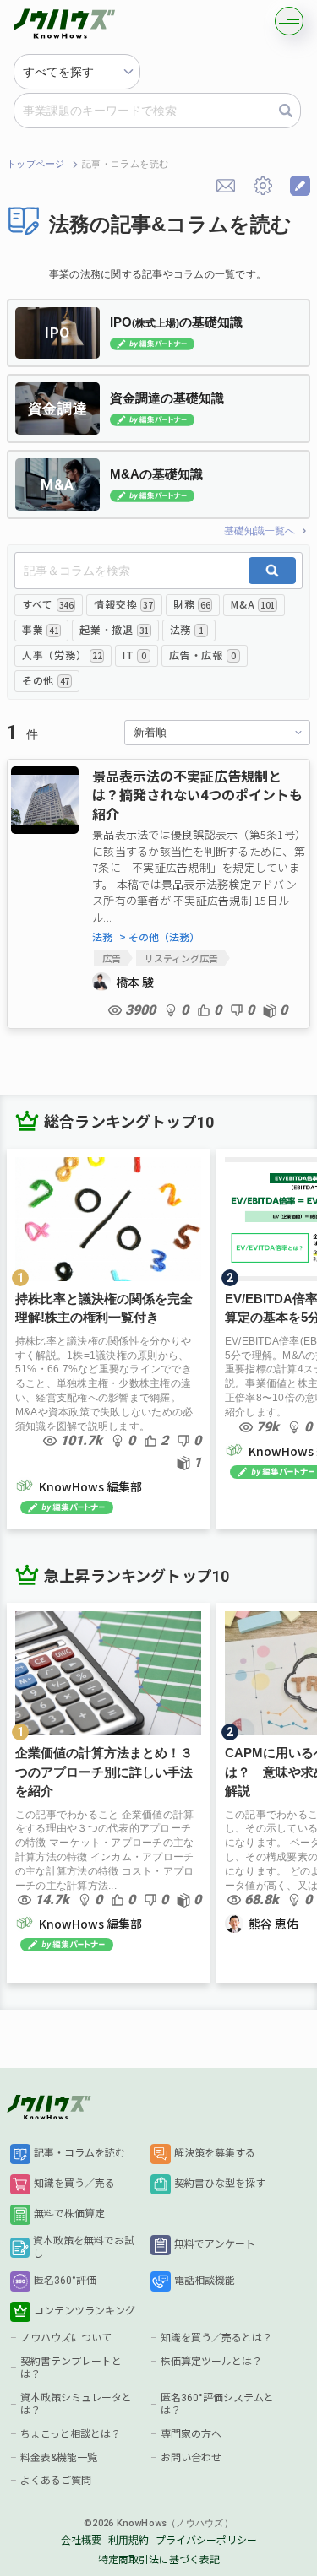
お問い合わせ (191, 2458)
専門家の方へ (191, 2434)
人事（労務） (62, 655)
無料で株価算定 (69, 2214)
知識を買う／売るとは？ (216, 2338)
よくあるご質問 (56, 2481)
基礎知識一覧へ (260, 531)
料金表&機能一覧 (59, 2458)
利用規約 (128, 2541)
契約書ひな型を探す (220, 2184)
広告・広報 (202, 655)
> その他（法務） (159, 937)
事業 (40, 629)
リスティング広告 (181, 958)
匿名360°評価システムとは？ (217, 2405)
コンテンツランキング (85, 2311)
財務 (191, 604)
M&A (252, 604)
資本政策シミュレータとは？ (76, 2405)
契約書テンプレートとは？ (71, 2368)
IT (134, 655)
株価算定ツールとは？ (211, 2362)
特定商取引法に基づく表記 (159, 2560)
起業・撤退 (114, 629)
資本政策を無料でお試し (84, 2248)
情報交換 (123, 604)
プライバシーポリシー (206, 2541)
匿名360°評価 (65, 2281)
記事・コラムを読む (79, 2153)
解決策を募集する (215, 2153)
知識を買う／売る (74, 2184)
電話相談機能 (205, 2281)
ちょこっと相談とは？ (71, 2434)
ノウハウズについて (66, 2338)
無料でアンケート (215, 2244)
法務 (187, 629)
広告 (112, 958)
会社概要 (81, 2541)
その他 (46, 680)
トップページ (36, 164)
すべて (47, 604)
